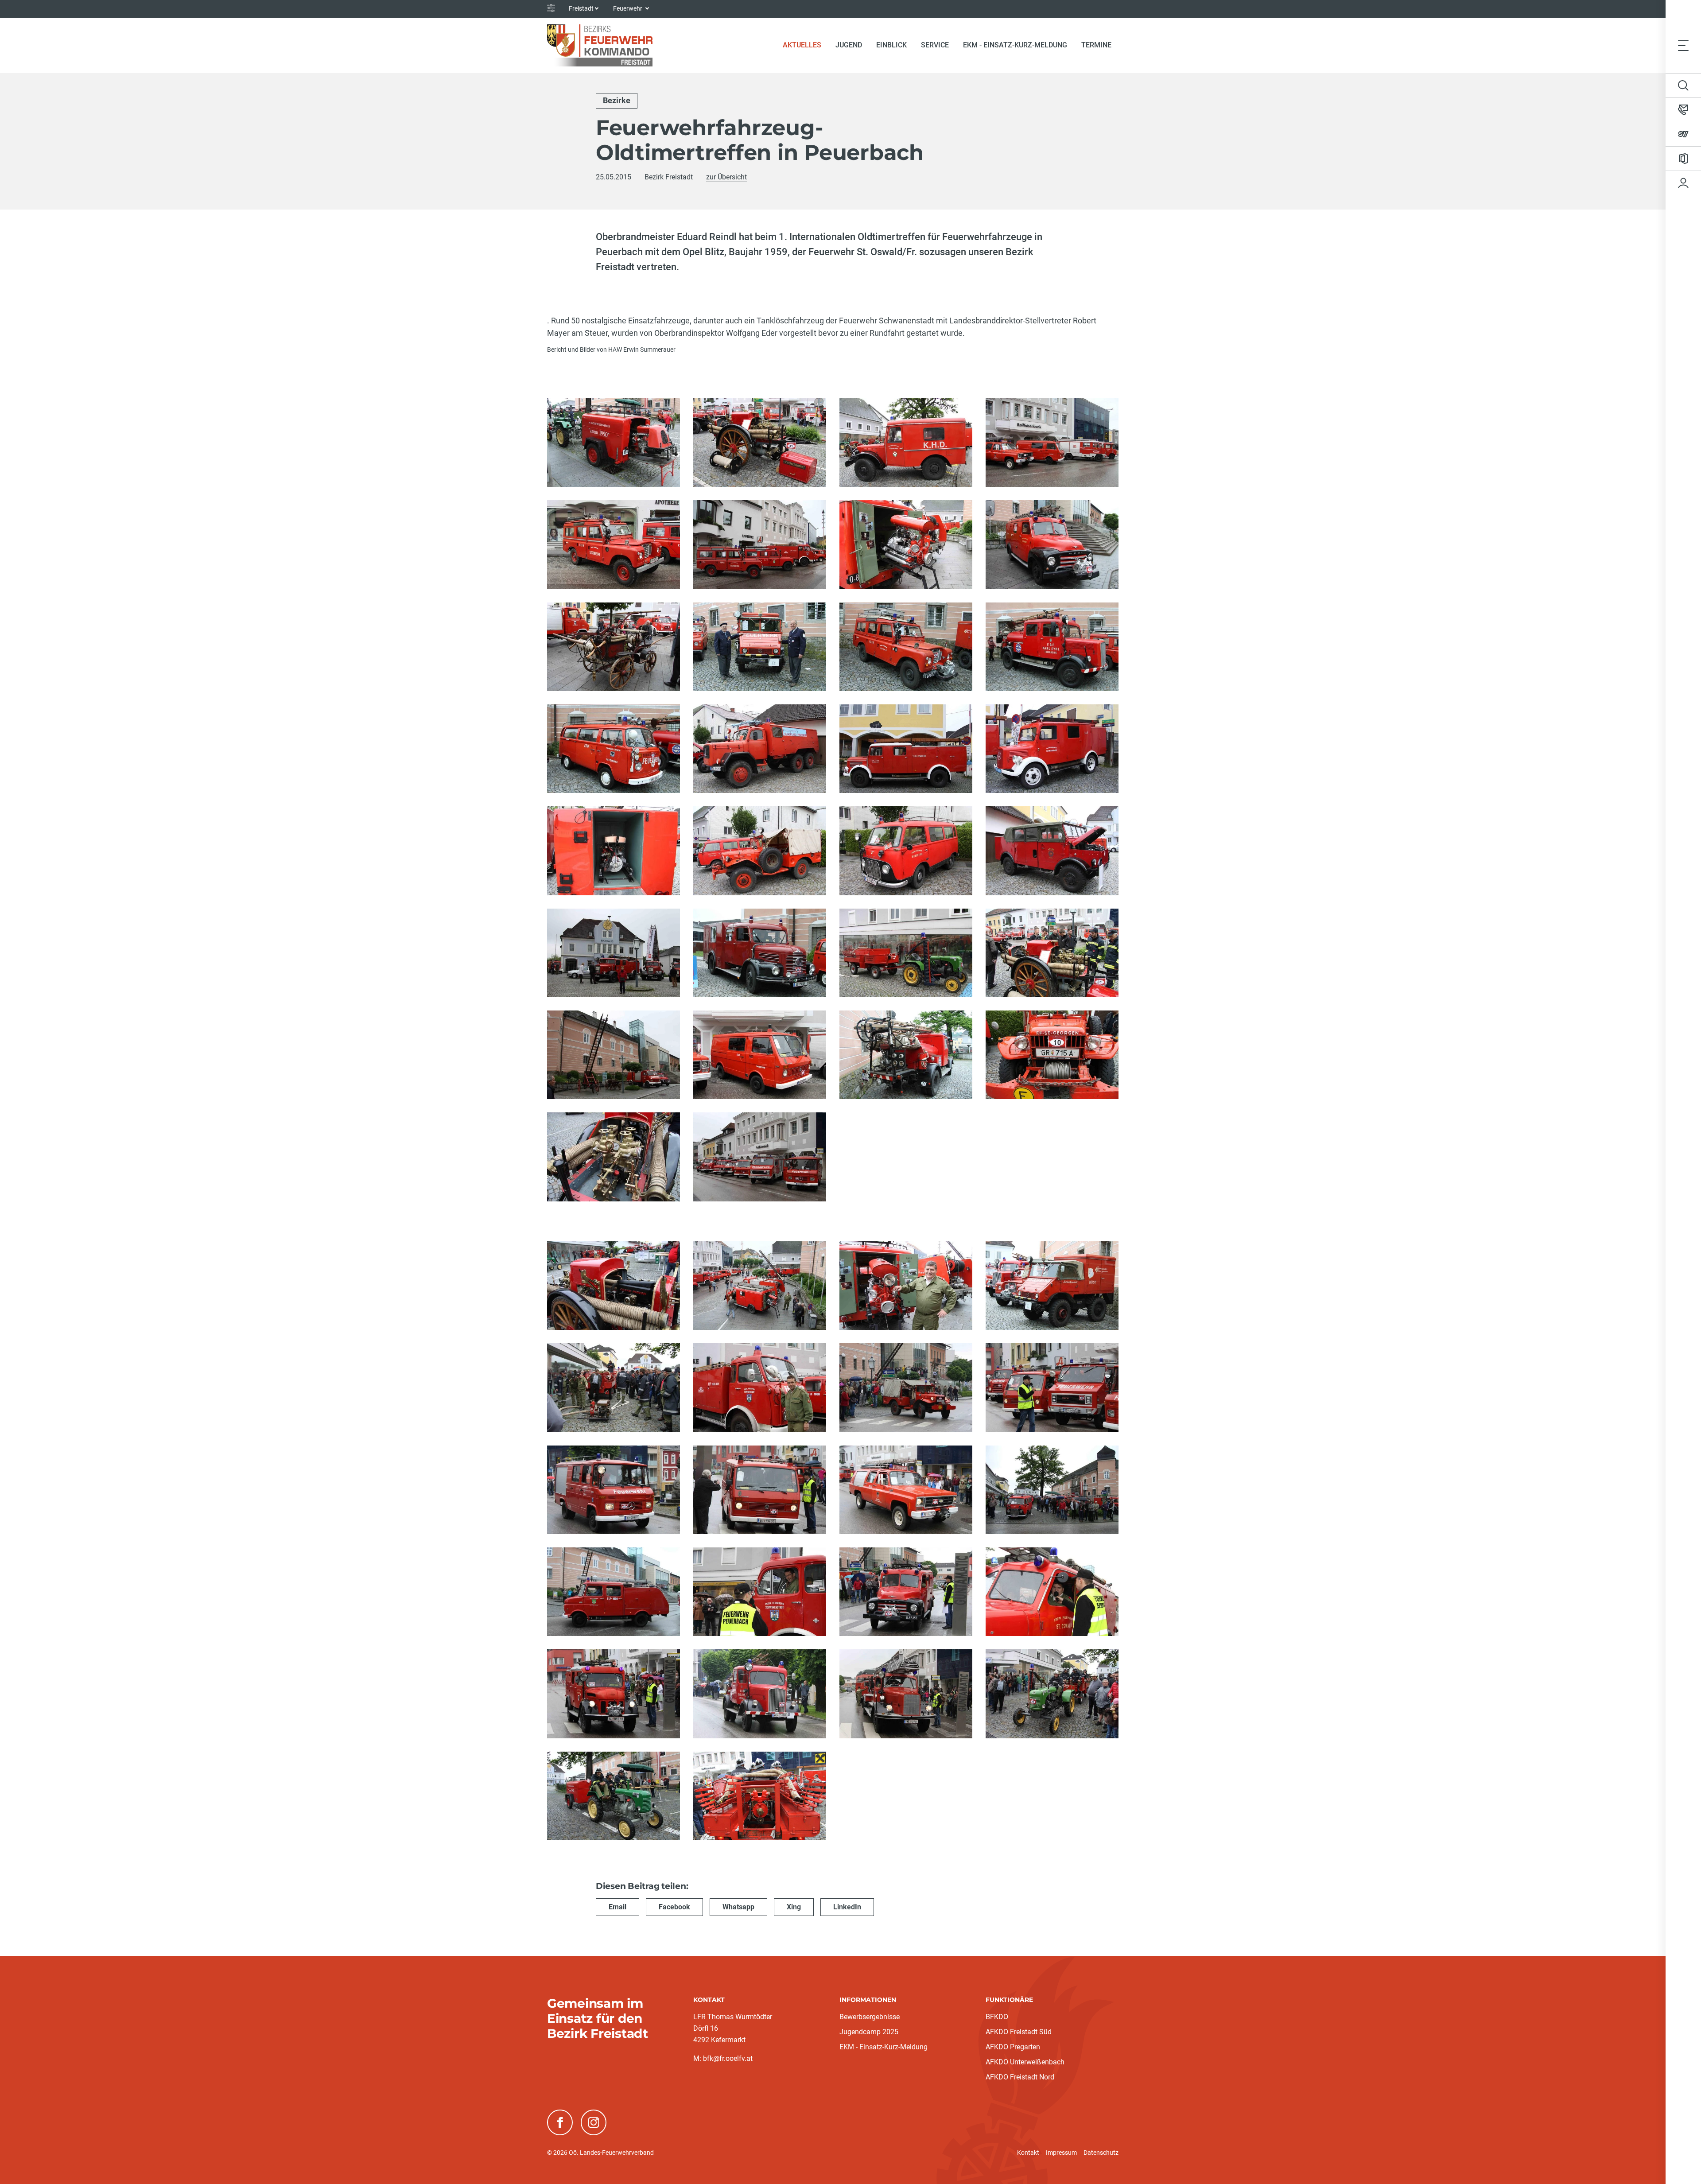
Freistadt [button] (581, 8)
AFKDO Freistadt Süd (1019, 2032)
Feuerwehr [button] (628, 8)
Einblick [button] (891, 45)
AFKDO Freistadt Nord (1020, 2077)
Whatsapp (738, 1907)
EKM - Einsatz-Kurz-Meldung (1015, 45)
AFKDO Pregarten (1013, 2047)
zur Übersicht (726, 177)
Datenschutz (1101, 2153)
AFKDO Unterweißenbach (1025, 2062)
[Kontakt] (1683, 110)
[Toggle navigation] (1683, 45)
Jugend (849, 45)
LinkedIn (847, 1907)
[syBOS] (1683, 134)
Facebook (674, 1907)
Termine (1096, 45)
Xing (794, 1907)
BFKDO (997, 2017)
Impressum (1061, 2153)
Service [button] (935, 45)
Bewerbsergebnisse (870, 2017)
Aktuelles (806, 45)
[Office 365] (1683, 159)
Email (617, 1907)
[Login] (1683, 183)
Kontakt (1028, 2153)
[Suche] (1683, 85)
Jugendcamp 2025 (869, 2032)
